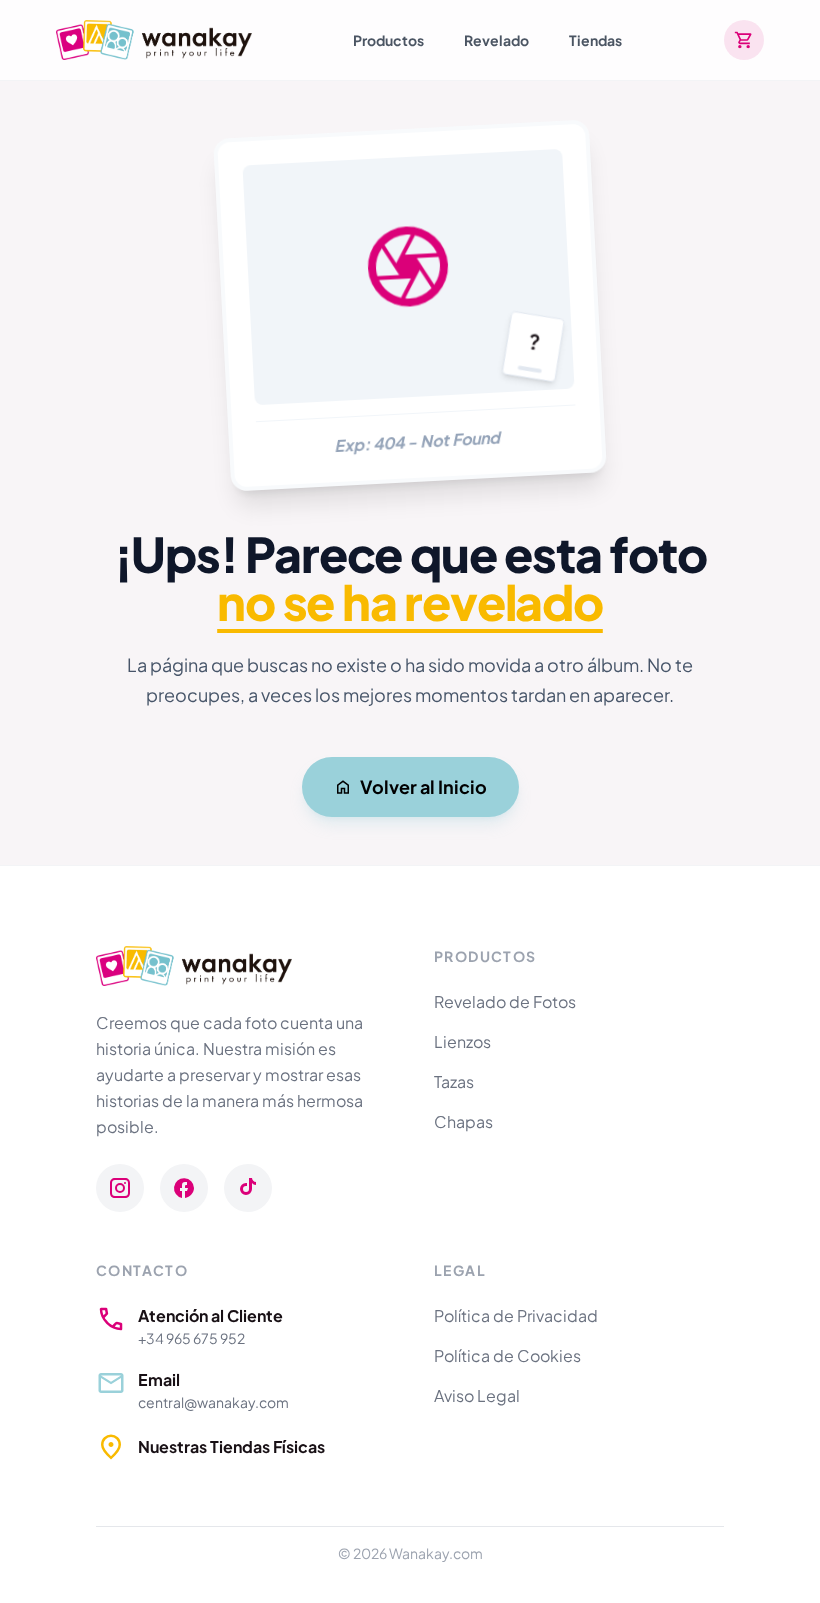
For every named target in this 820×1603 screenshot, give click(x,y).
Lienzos (462, 1041)
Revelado (496, 40)
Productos (388, 40)
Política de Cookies (507, 1355)
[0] (744, 40)
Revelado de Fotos (505, 1001)
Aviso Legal (477, 1395)
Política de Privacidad (516, 1315)
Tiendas (595, 40)
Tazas (454, 1081)
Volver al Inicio (423, 786)
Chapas (463, 1121)
